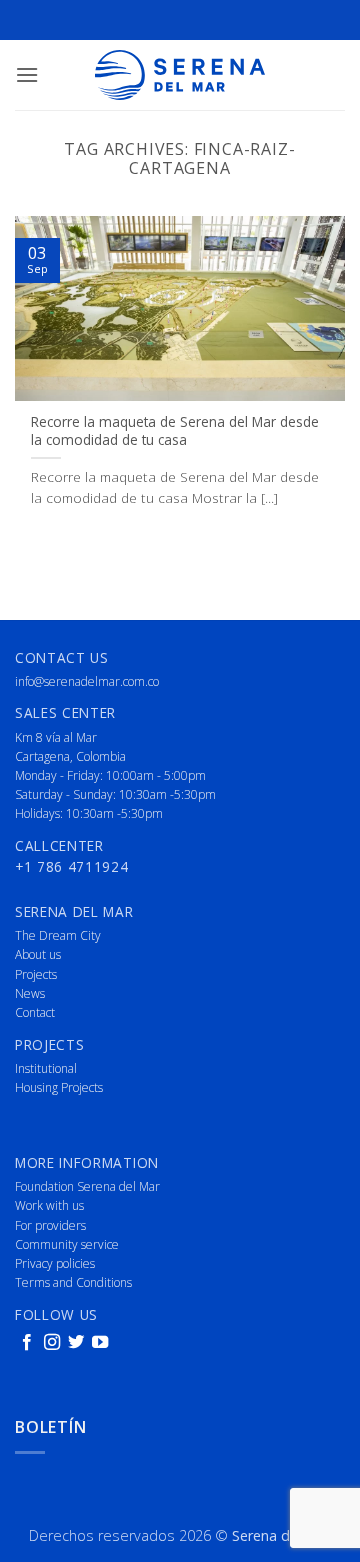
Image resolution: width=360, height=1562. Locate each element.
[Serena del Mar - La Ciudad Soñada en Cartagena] (180, 75)
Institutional (46, 1068)
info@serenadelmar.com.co (87, 681)
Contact (35, 1012)
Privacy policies (55, 1263)
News (30, 993)
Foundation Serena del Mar (87, 1186)
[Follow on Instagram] (52, 1343)
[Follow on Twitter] (76, 1343)
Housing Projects (59, 1087)
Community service (67, 1244)
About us (38, 954)
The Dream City (58, 935)
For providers (50, 1225)
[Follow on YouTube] (100, 1343)
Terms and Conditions (73, 1282)
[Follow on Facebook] (27, 1343)
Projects (36, 974)
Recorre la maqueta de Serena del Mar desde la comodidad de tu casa (175, 430)
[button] (27, 74)
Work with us (49, 1205)
